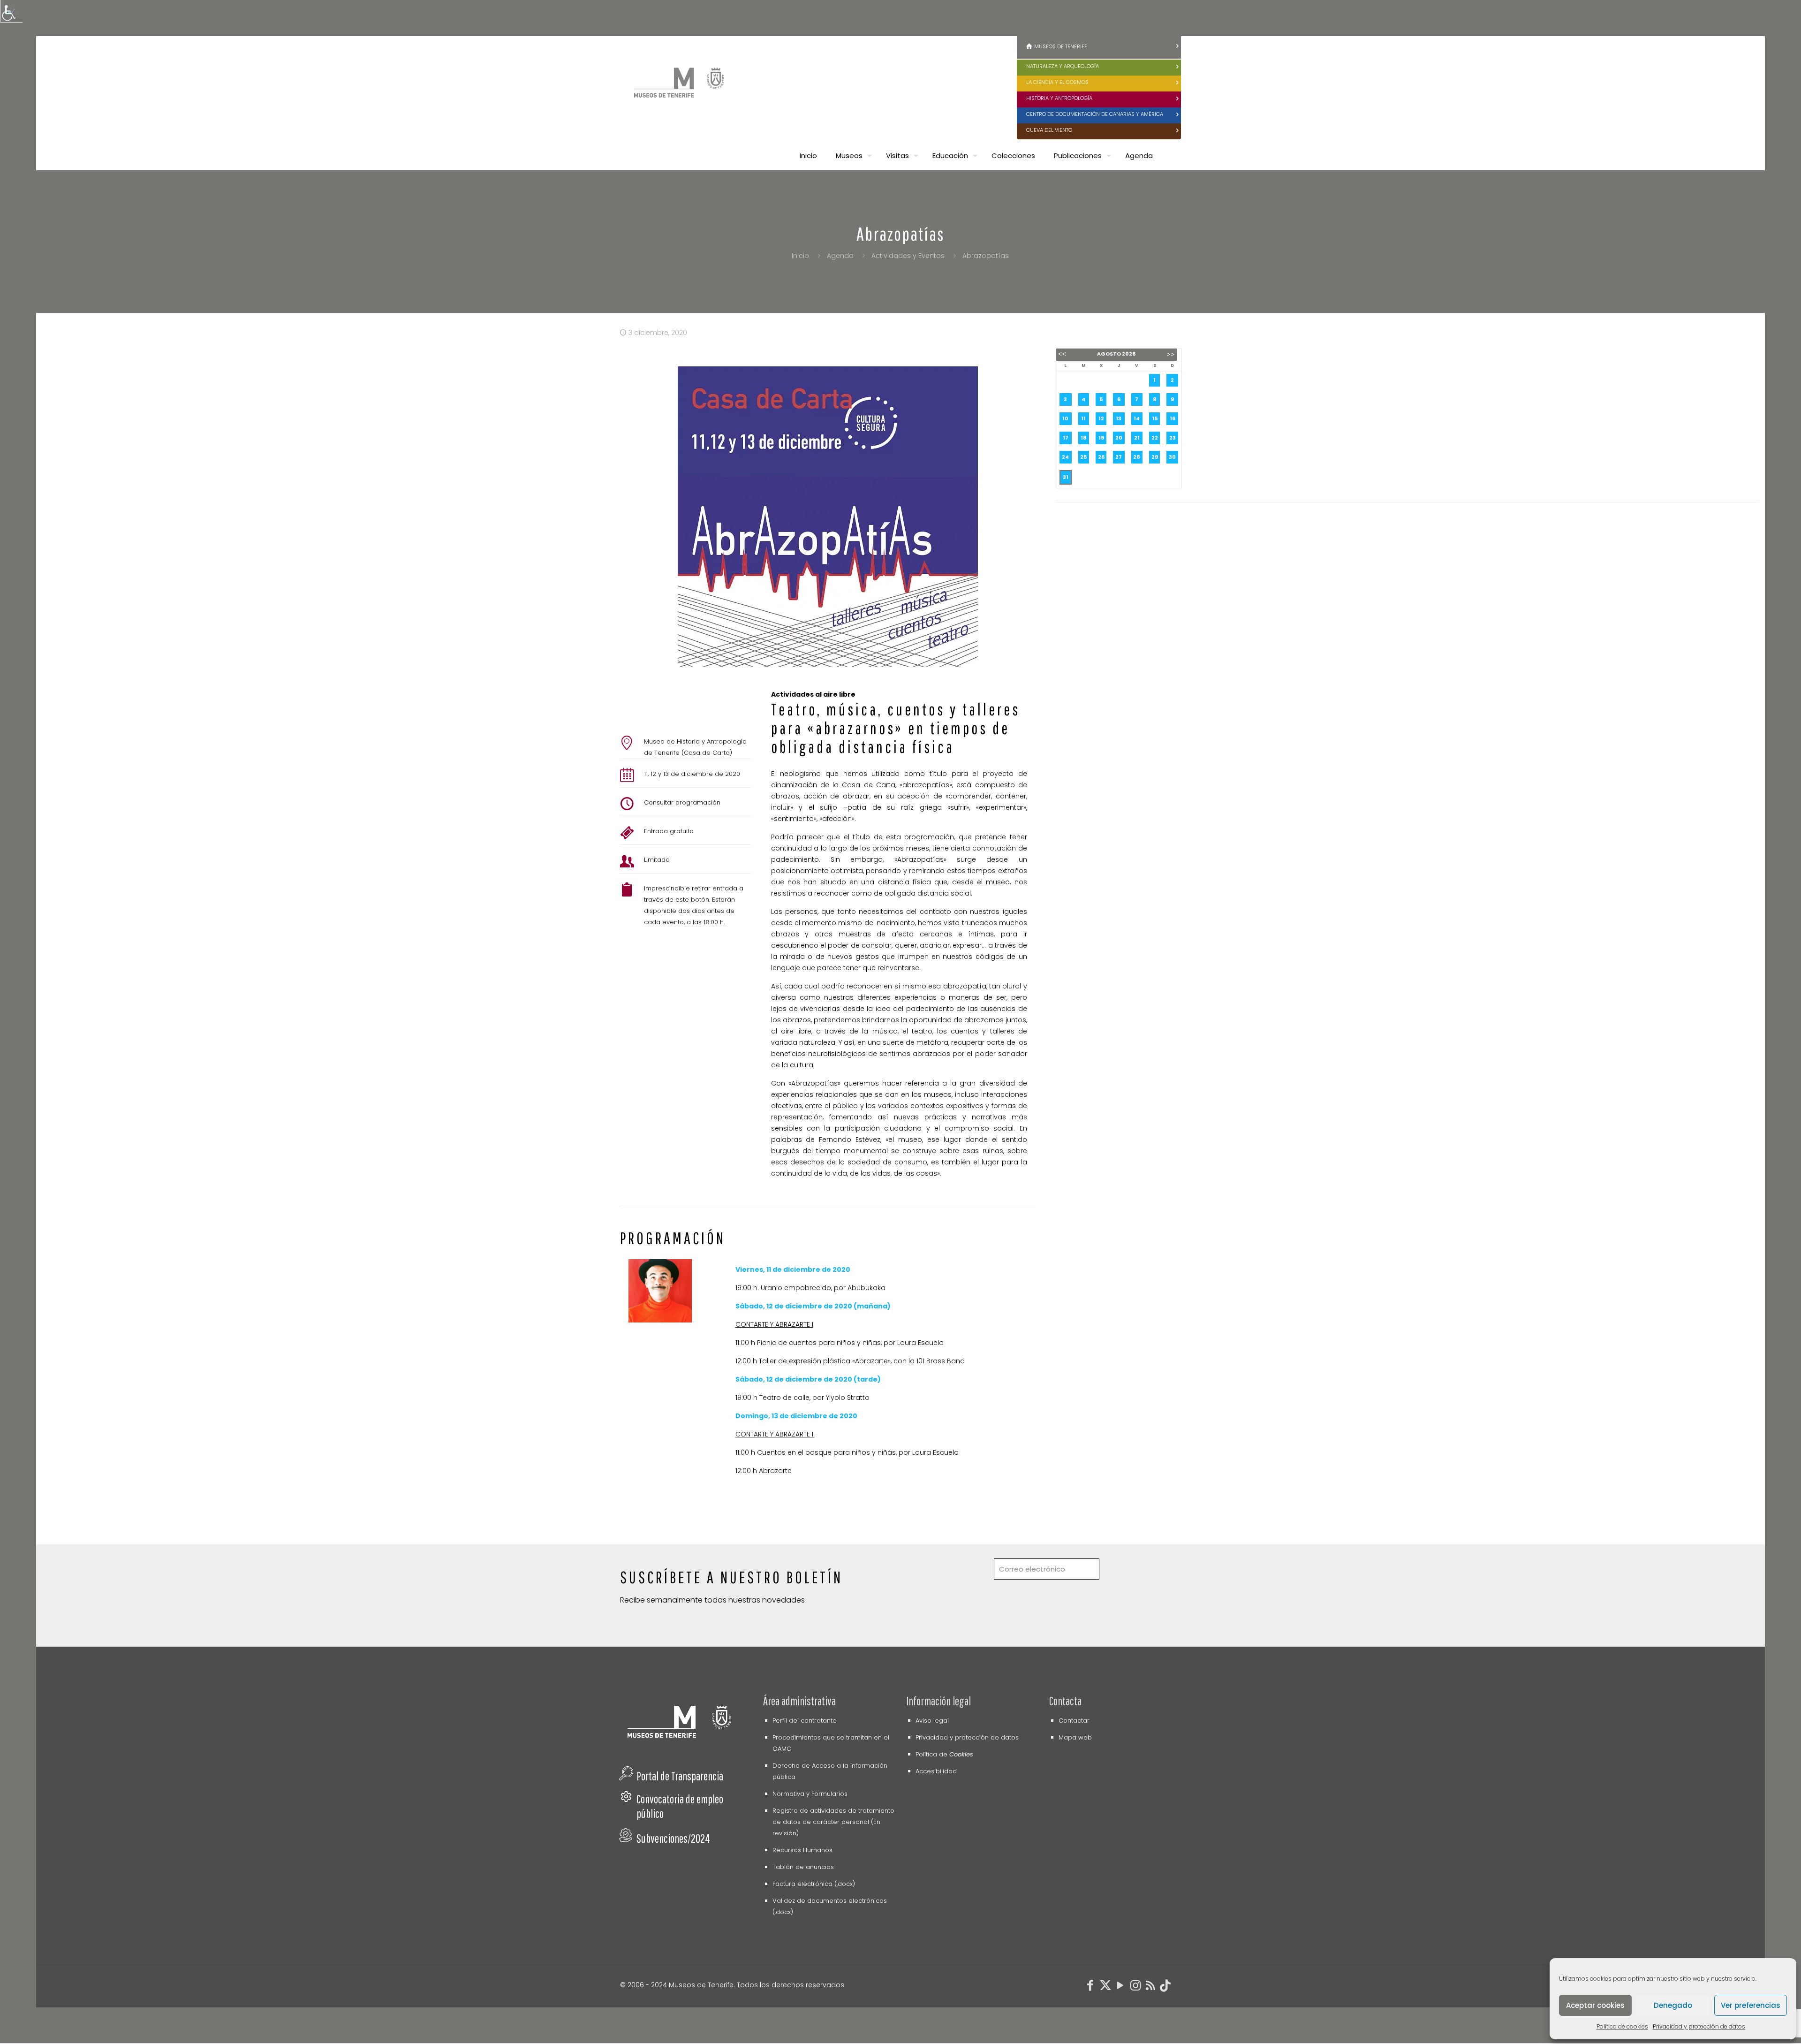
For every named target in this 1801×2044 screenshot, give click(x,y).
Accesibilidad (936, 1771)
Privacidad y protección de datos (1699, 2026)
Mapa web (1075, 1737)
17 (1066, 438)
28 (1137, 457)
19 (1101, 438)
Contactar (1074, 1721)
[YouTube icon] (1120, 1987)
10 (1065, 418)
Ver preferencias (1751, 2005)
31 (1066, 477)
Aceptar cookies (1595, 2005)
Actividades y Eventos (908, 256)
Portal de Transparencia (680, 1776)
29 (1155, 457)
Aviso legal (932, 1721)
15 (1155, 418)
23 (1173, 438)
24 (1065, 457)
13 (1119, 418)
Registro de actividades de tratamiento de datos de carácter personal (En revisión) (833, 1822)
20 (1119, 438)
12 (1101, 418)
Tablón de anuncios (803, 1867)
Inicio (800, 256)
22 (1155, 438)
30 (1172, 457)
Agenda (840, 256)
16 (1173, 418)
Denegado (1673, 2005)
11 (1083, 418)
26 (1101, 457)
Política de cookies (1622, 2026)
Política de (944, 1754)
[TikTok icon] (1165, 1987)
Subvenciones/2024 (673, 1838)
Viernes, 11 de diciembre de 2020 (793, 1269)
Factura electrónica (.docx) (814, 1884)
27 (1119, 457)
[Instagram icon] (1135, 1987)
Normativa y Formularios (810, 1794)
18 (1084, 438)
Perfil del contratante (805, 1721)
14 (1137, 418)
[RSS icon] (1150, 1987)
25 (1083, 457)
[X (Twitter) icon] (1105, 1987)
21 (1137, 438)
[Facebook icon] (1090, 1987)
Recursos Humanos (802, 1850)
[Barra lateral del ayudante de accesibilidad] (11, 11)
